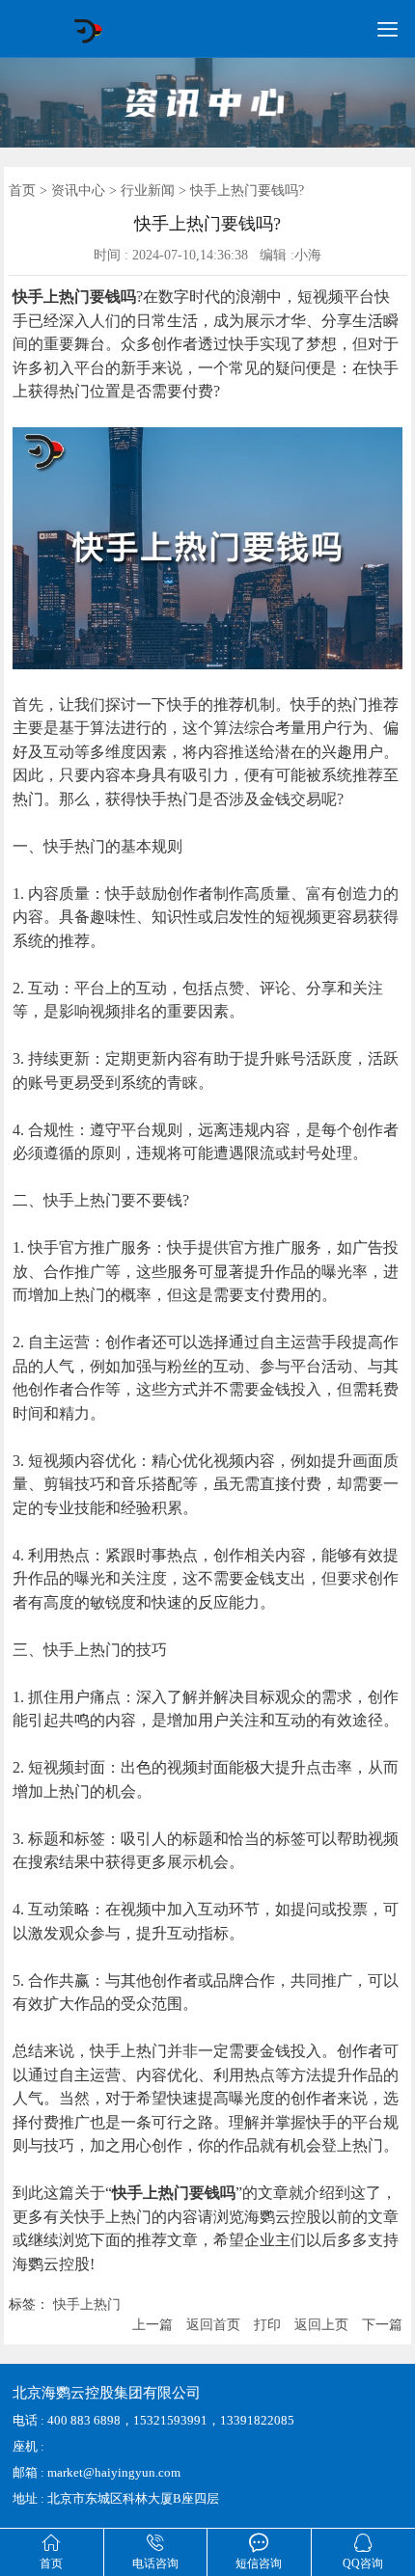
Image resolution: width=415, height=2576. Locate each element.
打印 (267, 2325)
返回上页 (321, 2325)
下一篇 (382, 2325)
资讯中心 (78, 190)
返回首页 (213, 2325)
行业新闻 (148, 190)
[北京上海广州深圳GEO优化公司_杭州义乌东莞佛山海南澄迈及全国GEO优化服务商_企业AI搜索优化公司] (87, 40)
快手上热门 (87, 2305)
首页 (22, 190)
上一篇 (152, 2325)
